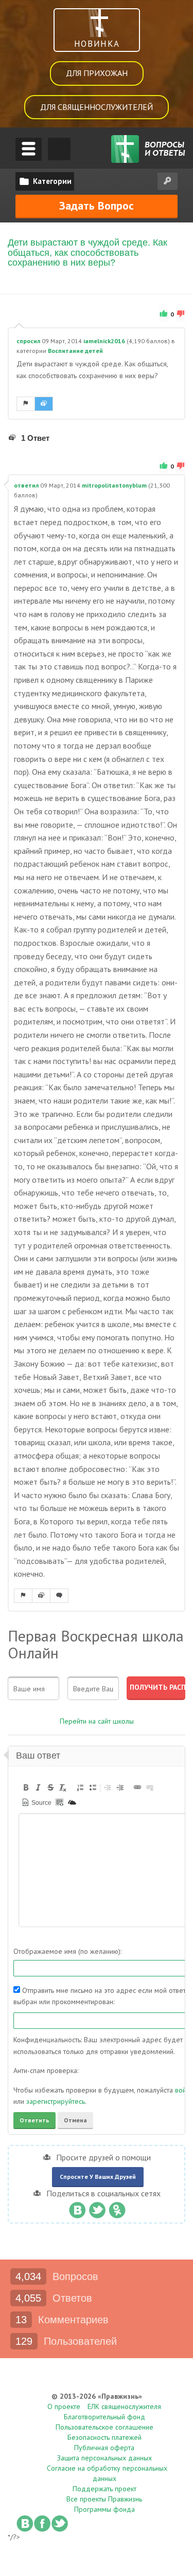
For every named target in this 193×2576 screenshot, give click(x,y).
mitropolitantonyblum (114, 485)
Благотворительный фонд (104, 2417)
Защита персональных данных (104, 2458)
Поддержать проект (104, 2489)
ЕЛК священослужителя (124, 2406)
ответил (26, 485)
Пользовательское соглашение (104, 2427)
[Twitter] (97, 2208)
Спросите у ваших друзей (98, 2177)
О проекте (64, 2406)
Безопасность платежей (104, 2437)
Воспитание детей (75, 351)
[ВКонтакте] (77, 2208)
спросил (28, 341)
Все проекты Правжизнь (104, 2499)
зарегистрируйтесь (56, 2101)
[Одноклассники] (117, 2208)
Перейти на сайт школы (97, 1721)
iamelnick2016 (104, 341)
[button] (26, 1787)
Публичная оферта (104, 2448)
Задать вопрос (97, 206)
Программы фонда (104, 2509)
